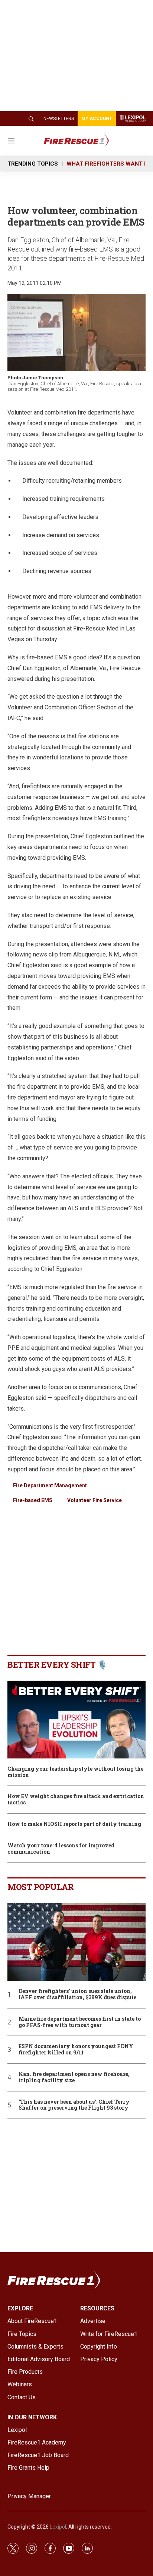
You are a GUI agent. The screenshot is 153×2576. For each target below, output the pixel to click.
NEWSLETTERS (59, 119)
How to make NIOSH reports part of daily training (74, 1824)
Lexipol (58, 2527)
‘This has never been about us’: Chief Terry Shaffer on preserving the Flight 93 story (74, 2105)
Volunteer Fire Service (95, 1500)
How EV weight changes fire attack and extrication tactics (76, 1800)
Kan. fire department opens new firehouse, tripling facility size (74, 2077)
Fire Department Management (50, 1485)
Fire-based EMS (33, 1500)
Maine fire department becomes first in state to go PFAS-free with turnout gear (80, 2022)
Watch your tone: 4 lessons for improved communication (61, 1849)
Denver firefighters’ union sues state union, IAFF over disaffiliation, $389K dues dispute (77, 1994)
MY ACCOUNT (97, 119)
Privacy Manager (29, 2496)
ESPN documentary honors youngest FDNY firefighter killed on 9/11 (76, 2050)
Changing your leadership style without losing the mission (75, 1772)
